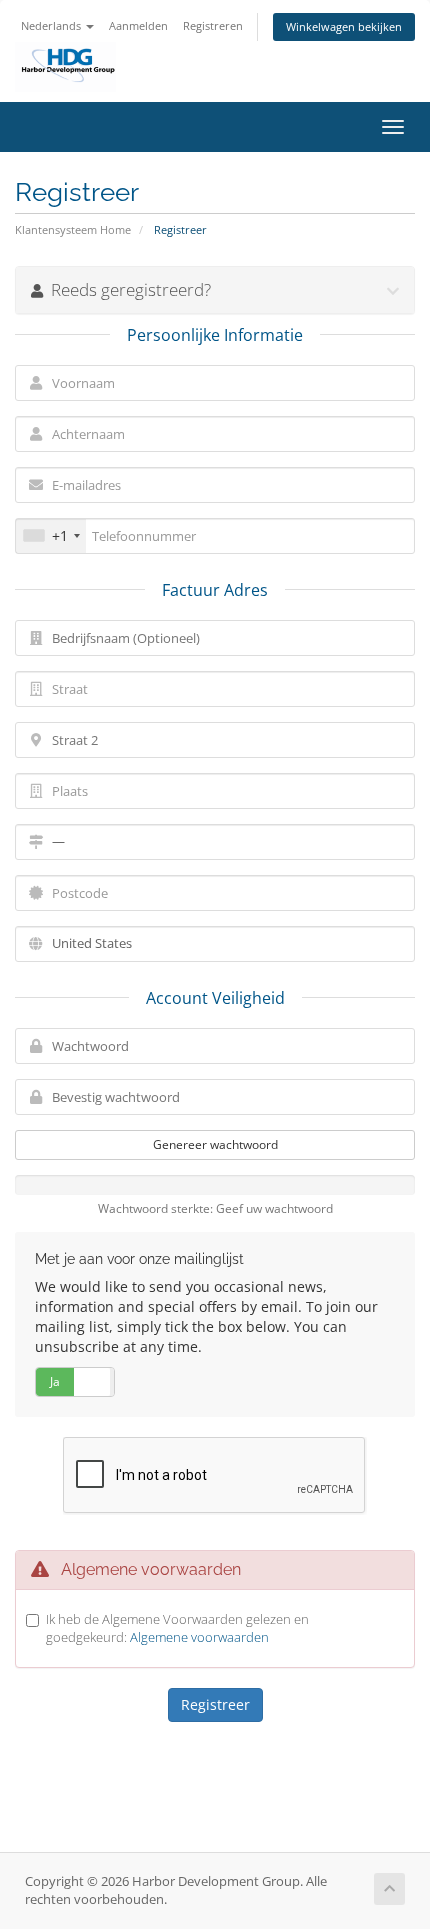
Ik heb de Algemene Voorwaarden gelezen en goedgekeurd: (177, 1628)
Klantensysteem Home (73, 229)
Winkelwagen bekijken (344, 26)
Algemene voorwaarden (199, 1637)
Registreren (213, 25)
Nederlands (52, 25)
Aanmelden (138, 25)
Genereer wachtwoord (215, 1144)
